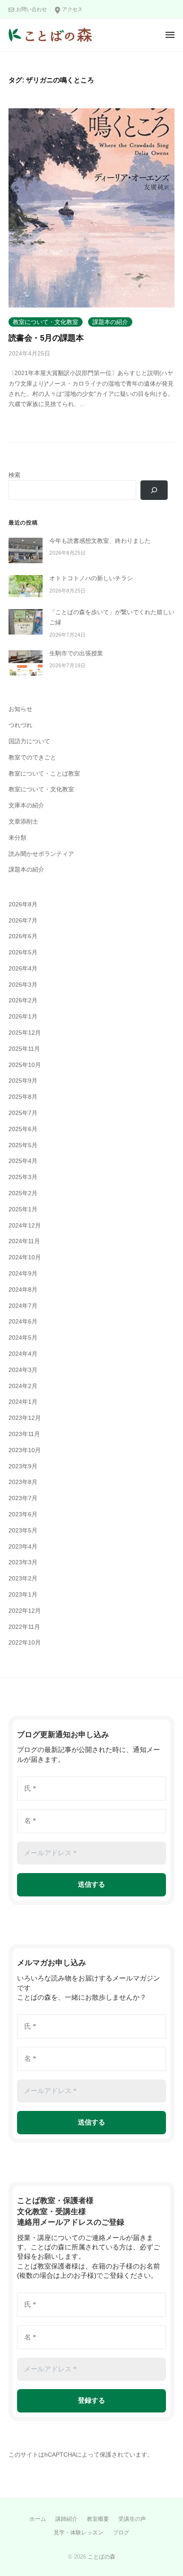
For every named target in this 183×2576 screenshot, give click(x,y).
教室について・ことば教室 (44, 774)
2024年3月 (23, 1370)
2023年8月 (23, 1482)
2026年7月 (23, 921)
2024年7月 (23, 1306)
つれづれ (20, 725)
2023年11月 (24, 1434)
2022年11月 (24, 1627)
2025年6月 (23, 1129)
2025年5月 (23, 1145)
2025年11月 (24, 1049)
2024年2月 (23, 1386)
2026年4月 (23, 969)
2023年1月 (23, 1595)
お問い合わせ (31, 9)
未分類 (17, 838)
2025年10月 (25, 1065)
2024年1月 (23, 1402)
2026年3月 (23, 985)
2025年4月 (23, 1161)
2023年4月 (23, 1547)
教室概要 (98, 2519)
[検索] (154, 490)
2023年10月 (25, 1450)
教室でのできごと (32, 758)
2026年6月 (23, 936)
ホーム (38, 2519)
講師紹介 (66, 2519)
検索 (14, 475)
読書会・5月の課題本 (46, 338)
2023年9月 (23, 1466)
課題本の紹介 (110, 322)
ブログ (121, 2532)
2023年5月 (23, 1531)
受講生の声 (132, 2519)
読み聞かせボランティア (41, 854)
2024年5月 (23, 1338)
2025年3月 (23, 1177)
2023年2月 (23, 1579)
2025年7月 (23, 1113)
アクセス (72, 9)
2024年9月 (23, 1274)
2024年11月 (24, 1241)
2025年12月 (25, 1033)
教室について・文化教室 (46, 322)
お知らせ (20, 709)
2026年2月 (23, 1000)
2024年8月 (23, 1290)
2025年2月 (23, 1193)
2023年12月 (25, 1418)
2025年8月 (23, 1097)
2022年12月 (25, 1611)
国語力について (29, 741)
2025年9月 (23, 1081)
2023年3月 (23, 1562)
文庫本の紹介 (26, 806)
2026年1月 (23, 1017)
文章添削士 (23, 822)
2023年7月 (23, 1498)
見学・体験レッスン (79, 2532)
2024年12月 (25, 1226)
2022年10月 (25, 1643)
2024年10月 (25, 1257)
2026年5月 (23, 952)
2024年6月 (23, 1322)
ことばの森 (102, 2557)
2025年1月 (23, 1209)
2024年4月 (23, 1354)
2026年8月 (23, 904)
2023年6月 (23, 1514)
